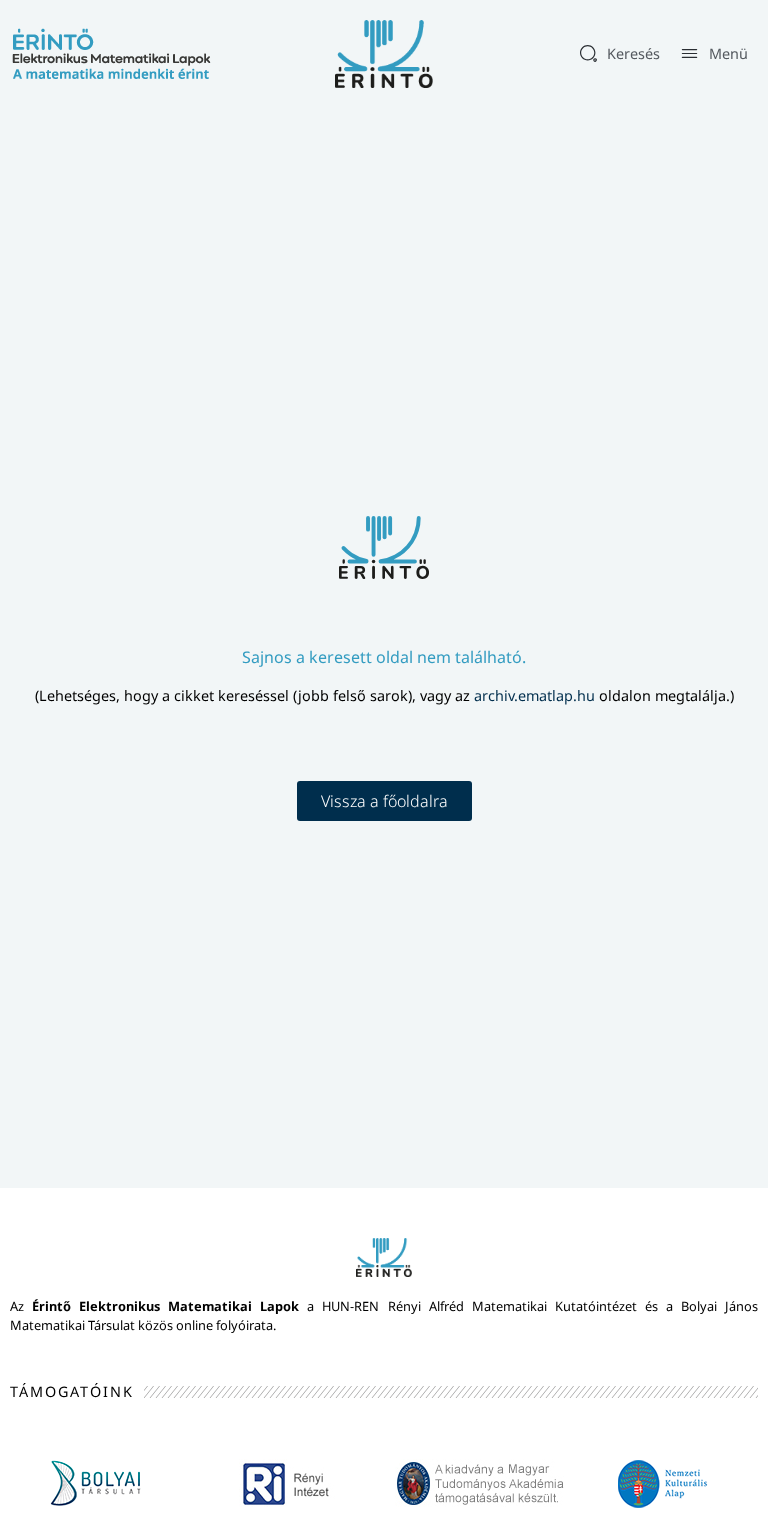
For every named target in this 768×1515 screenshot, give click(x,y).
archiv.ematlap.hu (536, 695)
